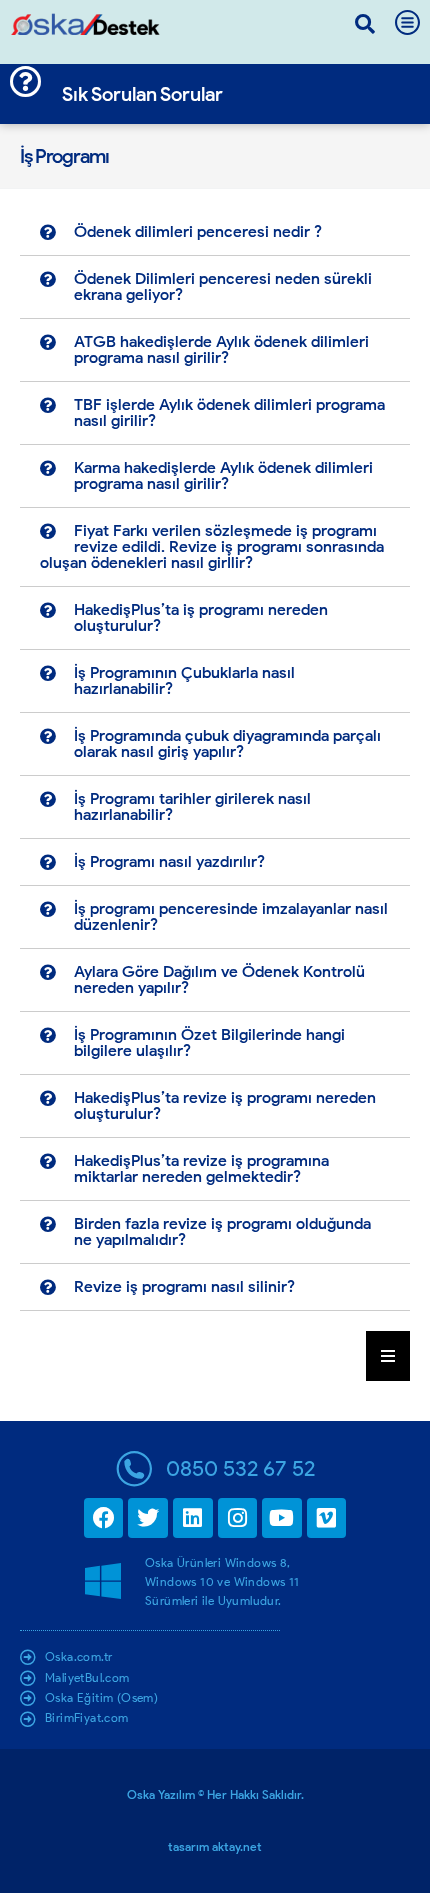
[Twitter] (148, 1518)
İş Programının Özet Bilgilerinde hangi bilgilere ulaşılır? (209, 1042)
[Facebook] (104, 1518)
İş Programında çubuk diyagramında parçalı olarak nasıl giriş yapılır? (227, 743)
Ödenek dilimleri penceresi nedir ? (198, 231)
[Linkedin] (193, 1518)
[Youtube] (282, 1518)
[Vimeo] (327, 1518)
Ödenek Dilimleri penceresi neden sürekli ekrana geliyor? (223, 286)
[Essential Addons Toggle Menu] (388, 1356)
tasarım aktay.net (215, 1846)
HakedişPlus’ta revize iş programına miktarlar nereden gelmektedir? (201, 1168)
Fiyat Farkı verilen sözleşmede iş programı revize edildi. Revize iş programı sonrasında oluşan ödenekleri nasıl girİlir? (212, 546)
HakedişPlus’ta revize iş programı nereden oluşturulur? (225, 1105)
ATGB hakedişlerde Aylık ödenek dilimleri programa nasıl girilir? (221, 349)
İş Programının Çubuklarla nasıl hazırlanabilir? (184, 680)
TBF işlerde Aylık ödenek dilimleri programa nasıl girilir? (229, 412)
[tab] (215, 232)
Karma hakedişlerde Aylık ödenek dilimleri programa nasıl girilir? (223, 475)
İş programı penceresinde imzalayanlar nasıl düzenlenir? (231, 916)
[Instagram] (238, 1518)
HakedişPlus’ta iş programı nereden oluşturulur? (201, 617)
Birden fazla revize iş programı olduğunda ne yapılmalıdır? (222, 1231)
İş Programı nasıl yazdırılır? (169, 861)
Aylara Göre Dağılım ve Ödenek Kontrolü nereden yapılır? (219, 979)
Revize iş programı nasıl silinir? (184, 1286)
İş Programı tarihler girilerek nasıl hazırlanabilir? (192, 806)
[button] (365, 24)
